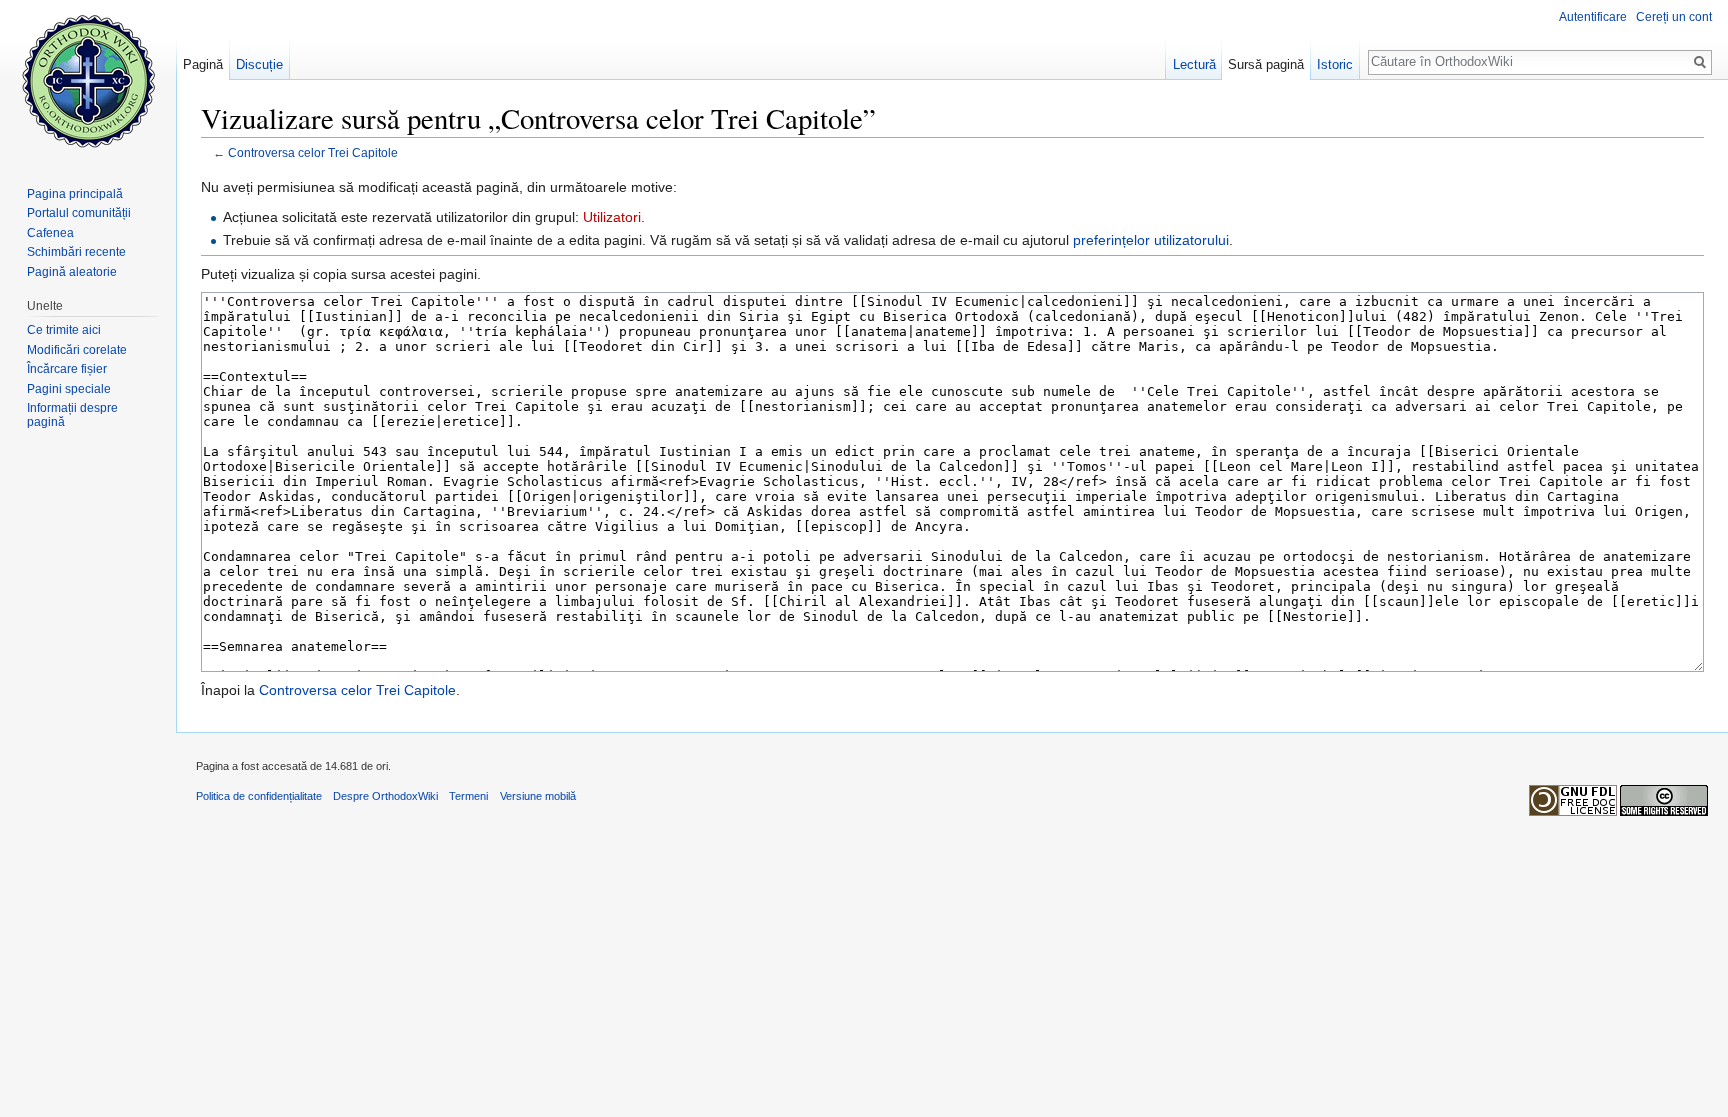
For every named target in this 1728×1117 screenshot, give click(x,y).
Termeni (468, 796)
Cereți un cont (1674, 17)
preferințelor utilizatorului (1151, 240)
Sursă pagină (1266, 64)
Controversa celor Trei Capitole (313, 152)
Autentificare (1593, 17)
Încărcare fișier (67, 369)
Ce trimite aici (64, 330)
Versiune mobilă (538, 796)
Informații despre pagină (72, 415)
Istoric (1335, 64)
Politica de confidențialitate (259, 796)
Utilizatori (612, 217)
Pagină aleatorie (72, 272)
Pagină (203, 64)
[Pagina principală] (88, 80)
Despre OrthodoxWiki (385, 796)
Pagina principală (75, 194)
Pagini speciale (69, 389)
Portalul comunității (79, 213)
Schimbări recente (76, 252)
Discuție (259, 64)
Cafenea (50, 233)
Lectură (1194, 64)
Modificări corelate (77, 350)
